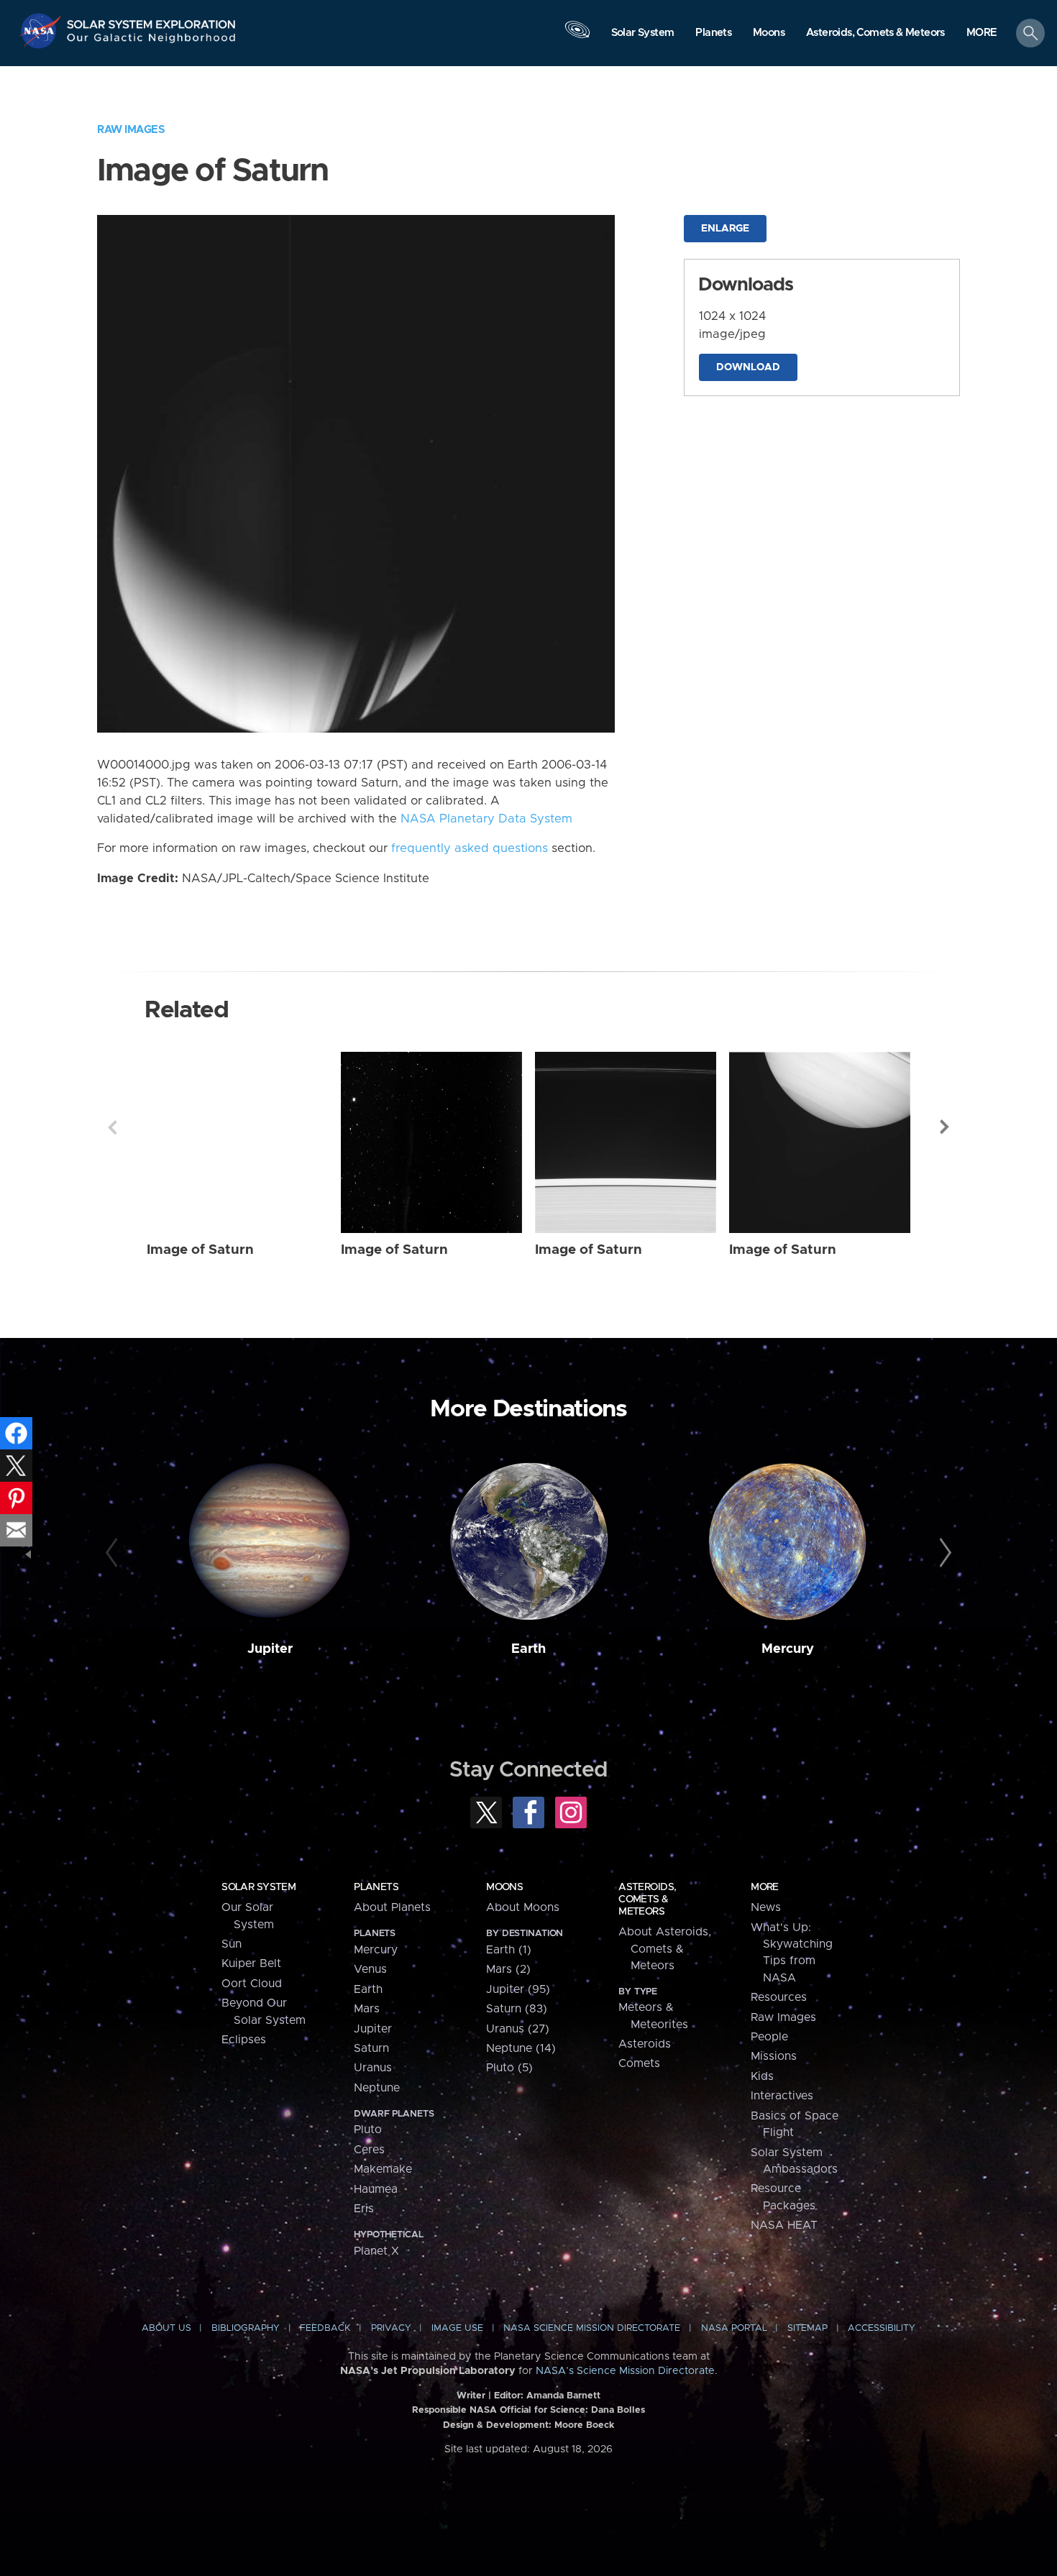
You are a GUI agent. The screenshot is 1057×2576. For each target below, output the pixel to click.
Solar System (258, 1887)
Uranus (373, 2068)
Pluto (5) (509, 2068)
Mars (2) (508, 1969)
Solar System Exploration (152, 20)
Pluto (368, 2130)
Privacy (391, 2328)
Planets (376, 1887)
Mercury (788, 1649)
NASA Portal (734, 2328)
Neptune (377, 2088)
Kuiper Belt (251, 1963)
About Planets (392, 1907)
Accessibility (882, 2328)
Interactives (782, 2096)
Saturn (371, 2048)
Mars (367, 2009)
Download (748, 367)
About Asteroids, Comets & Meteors (665, 1949)
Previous (112, 1127)
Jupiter (270, 1649)
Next (945, 1127)
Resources (779, 1997)
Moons (504, 1887)
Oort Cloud (252, 1984)
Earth (528, 1649)
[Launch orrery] (577, 37)
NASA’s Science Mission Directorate (625, 2371)
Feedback (325, 2328)
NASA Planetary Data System (486, 819)
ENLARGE (725, 229)
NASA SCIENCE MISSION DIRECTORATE (592, 2328)
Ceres (369, 2150)
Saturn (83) (517, 2009)
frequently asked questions (470, 848)
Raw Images (131, 130)
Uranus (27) (518, 2029)
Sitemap (807, 2328)
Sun (232, 1944)
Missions (774, 2056)
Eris (364, 2209)
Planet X (376, 2251)
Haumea (376, 2189)
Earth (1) (509, 1950)
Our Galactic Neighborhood (152, 41)
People (769, 2037)
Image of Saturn (200, 1250)
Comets (639, 2063)
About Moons (523, 1907)
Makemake (383, 2169)
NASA (42, 31)
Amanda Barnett (563, 2396)
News (766, 1907)
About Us (166, 2328)
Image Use (457, 2328)
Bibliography (246, 2328)
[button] (982, 34)
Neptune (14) (521, 2048)
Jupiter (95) (518, 1989)
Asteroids (645, 2044)
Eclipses (244, 2040)
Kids (762, 2076)
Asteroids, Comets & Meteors (647, 1899)
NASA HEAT (784, 2225)
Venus (370, 1969)
